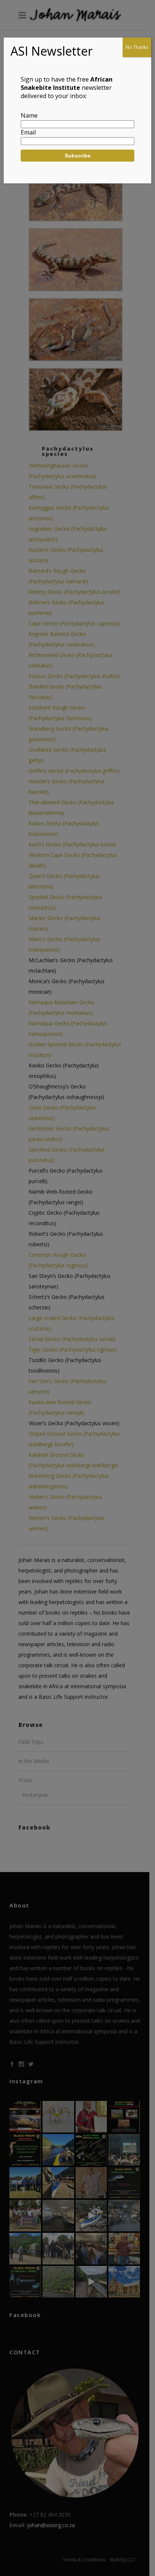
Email (28, 132)
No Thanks (137, 47)
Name (29, 115)
